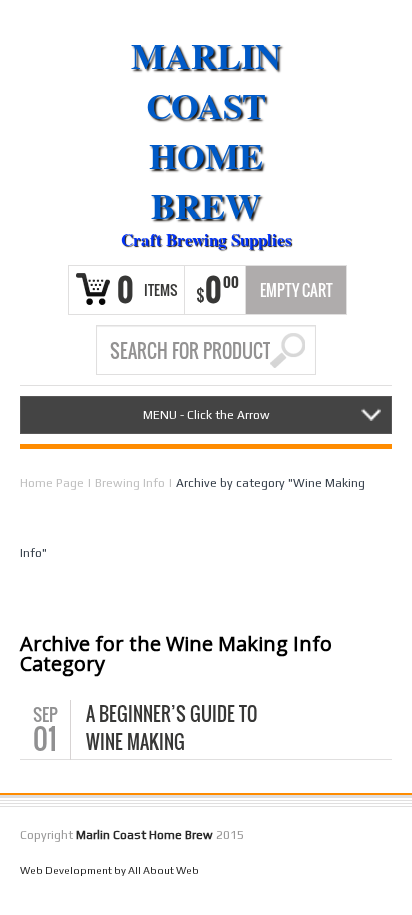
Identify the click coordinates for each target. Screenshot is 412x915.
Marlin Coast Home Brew (206, 130)
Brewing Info (130, 483)
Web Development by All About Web (109, 870)
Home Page (52, 483)
